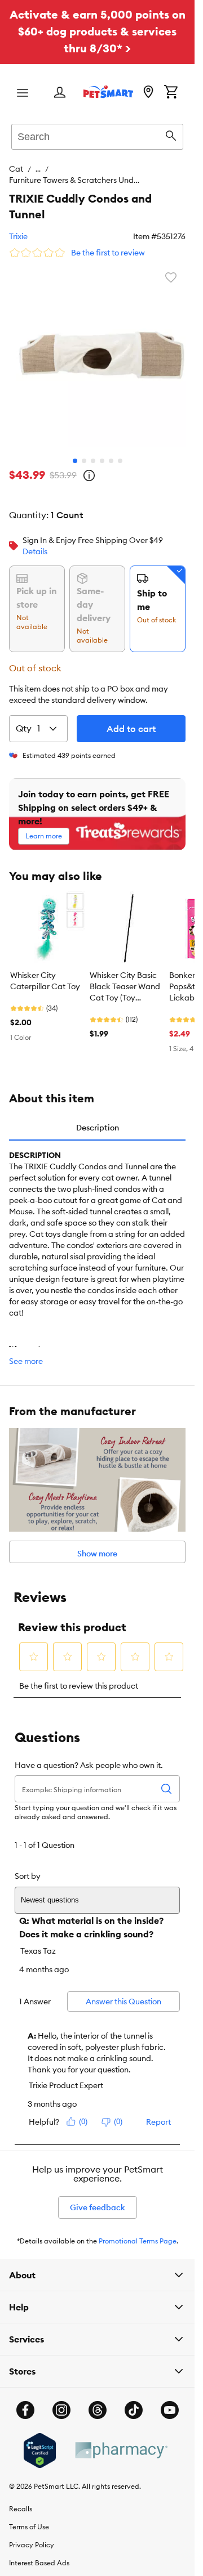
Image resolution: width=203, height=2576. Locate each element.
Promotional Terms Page (138, 2221)
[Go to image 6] (120, 441)
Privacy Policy (32, 2525)
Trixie (18, 225)
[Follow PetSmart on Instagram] (61, 2390)
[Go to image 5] (111, 441)
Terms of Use (29, 2507)
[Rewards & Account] (60, 93)
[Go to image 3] (93, 441)
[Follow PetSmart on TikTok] (134, 2390)
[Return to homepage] (108, 92)
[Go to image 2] (84, 441)
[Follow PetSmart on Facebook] (25, 2390)
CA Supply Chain (37, 2561)
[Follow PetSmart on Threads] (98, 2390)
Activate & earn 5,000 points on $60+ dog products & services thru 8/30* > (98, 31)
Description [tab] (98, 1108)
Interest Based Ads (39, 2543)
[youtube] (170, 2390)
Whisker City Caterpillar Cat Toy (45, 961)
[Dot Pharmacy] (121, 2431)
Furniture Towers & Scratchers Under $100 (114, 169)
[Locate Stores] (148, 93)
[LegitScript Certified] (40, 2431)
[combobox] (97, 135)
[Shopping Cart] (171, 93)
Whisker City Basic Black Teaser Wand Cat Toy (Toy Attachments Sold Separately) (125, 967)
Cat (16, 169)
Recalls (21, 2489)
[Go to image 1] (75, 441)
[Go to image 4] (102, 441)
